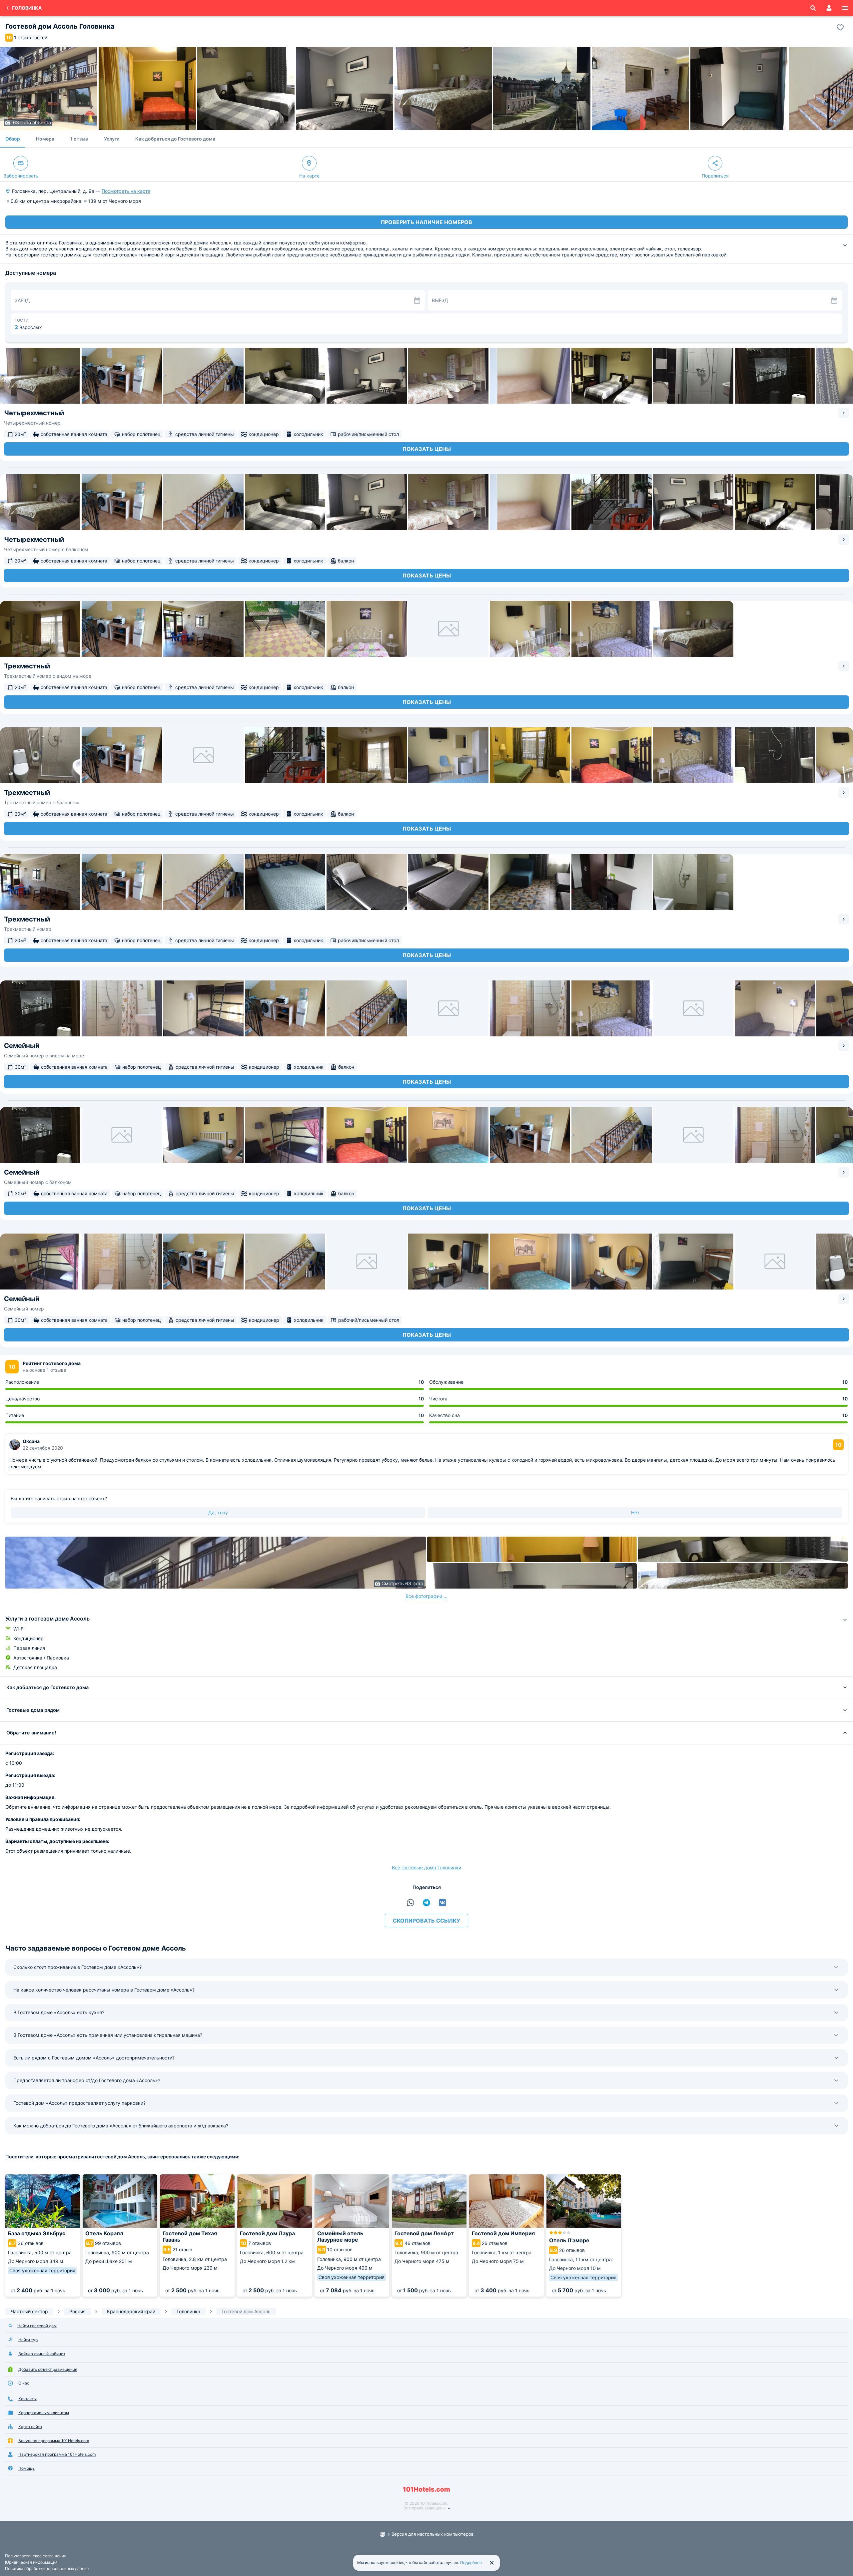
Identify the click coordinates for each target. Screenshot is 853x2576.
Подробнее (471, 2563)
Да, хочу (218, 1512)
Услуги (112, 139)
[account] (829, 8)
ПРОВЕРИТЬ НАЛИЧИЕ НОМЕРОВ (426, 222)
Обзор (13, 139)
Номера (45, 139)
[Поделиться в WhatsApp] (411, 1903)
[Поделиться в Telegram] (426, 1903)
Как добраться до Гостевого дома (175, 139)
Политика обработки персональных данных (47, 2569)
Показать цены (427, 449)
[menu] (845, 8)
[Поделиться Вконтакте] (442, 1903)
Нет (635, 1512)
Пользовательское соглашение (36, 2556)
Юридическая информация (31, 2562)
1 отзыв (79, 139)
